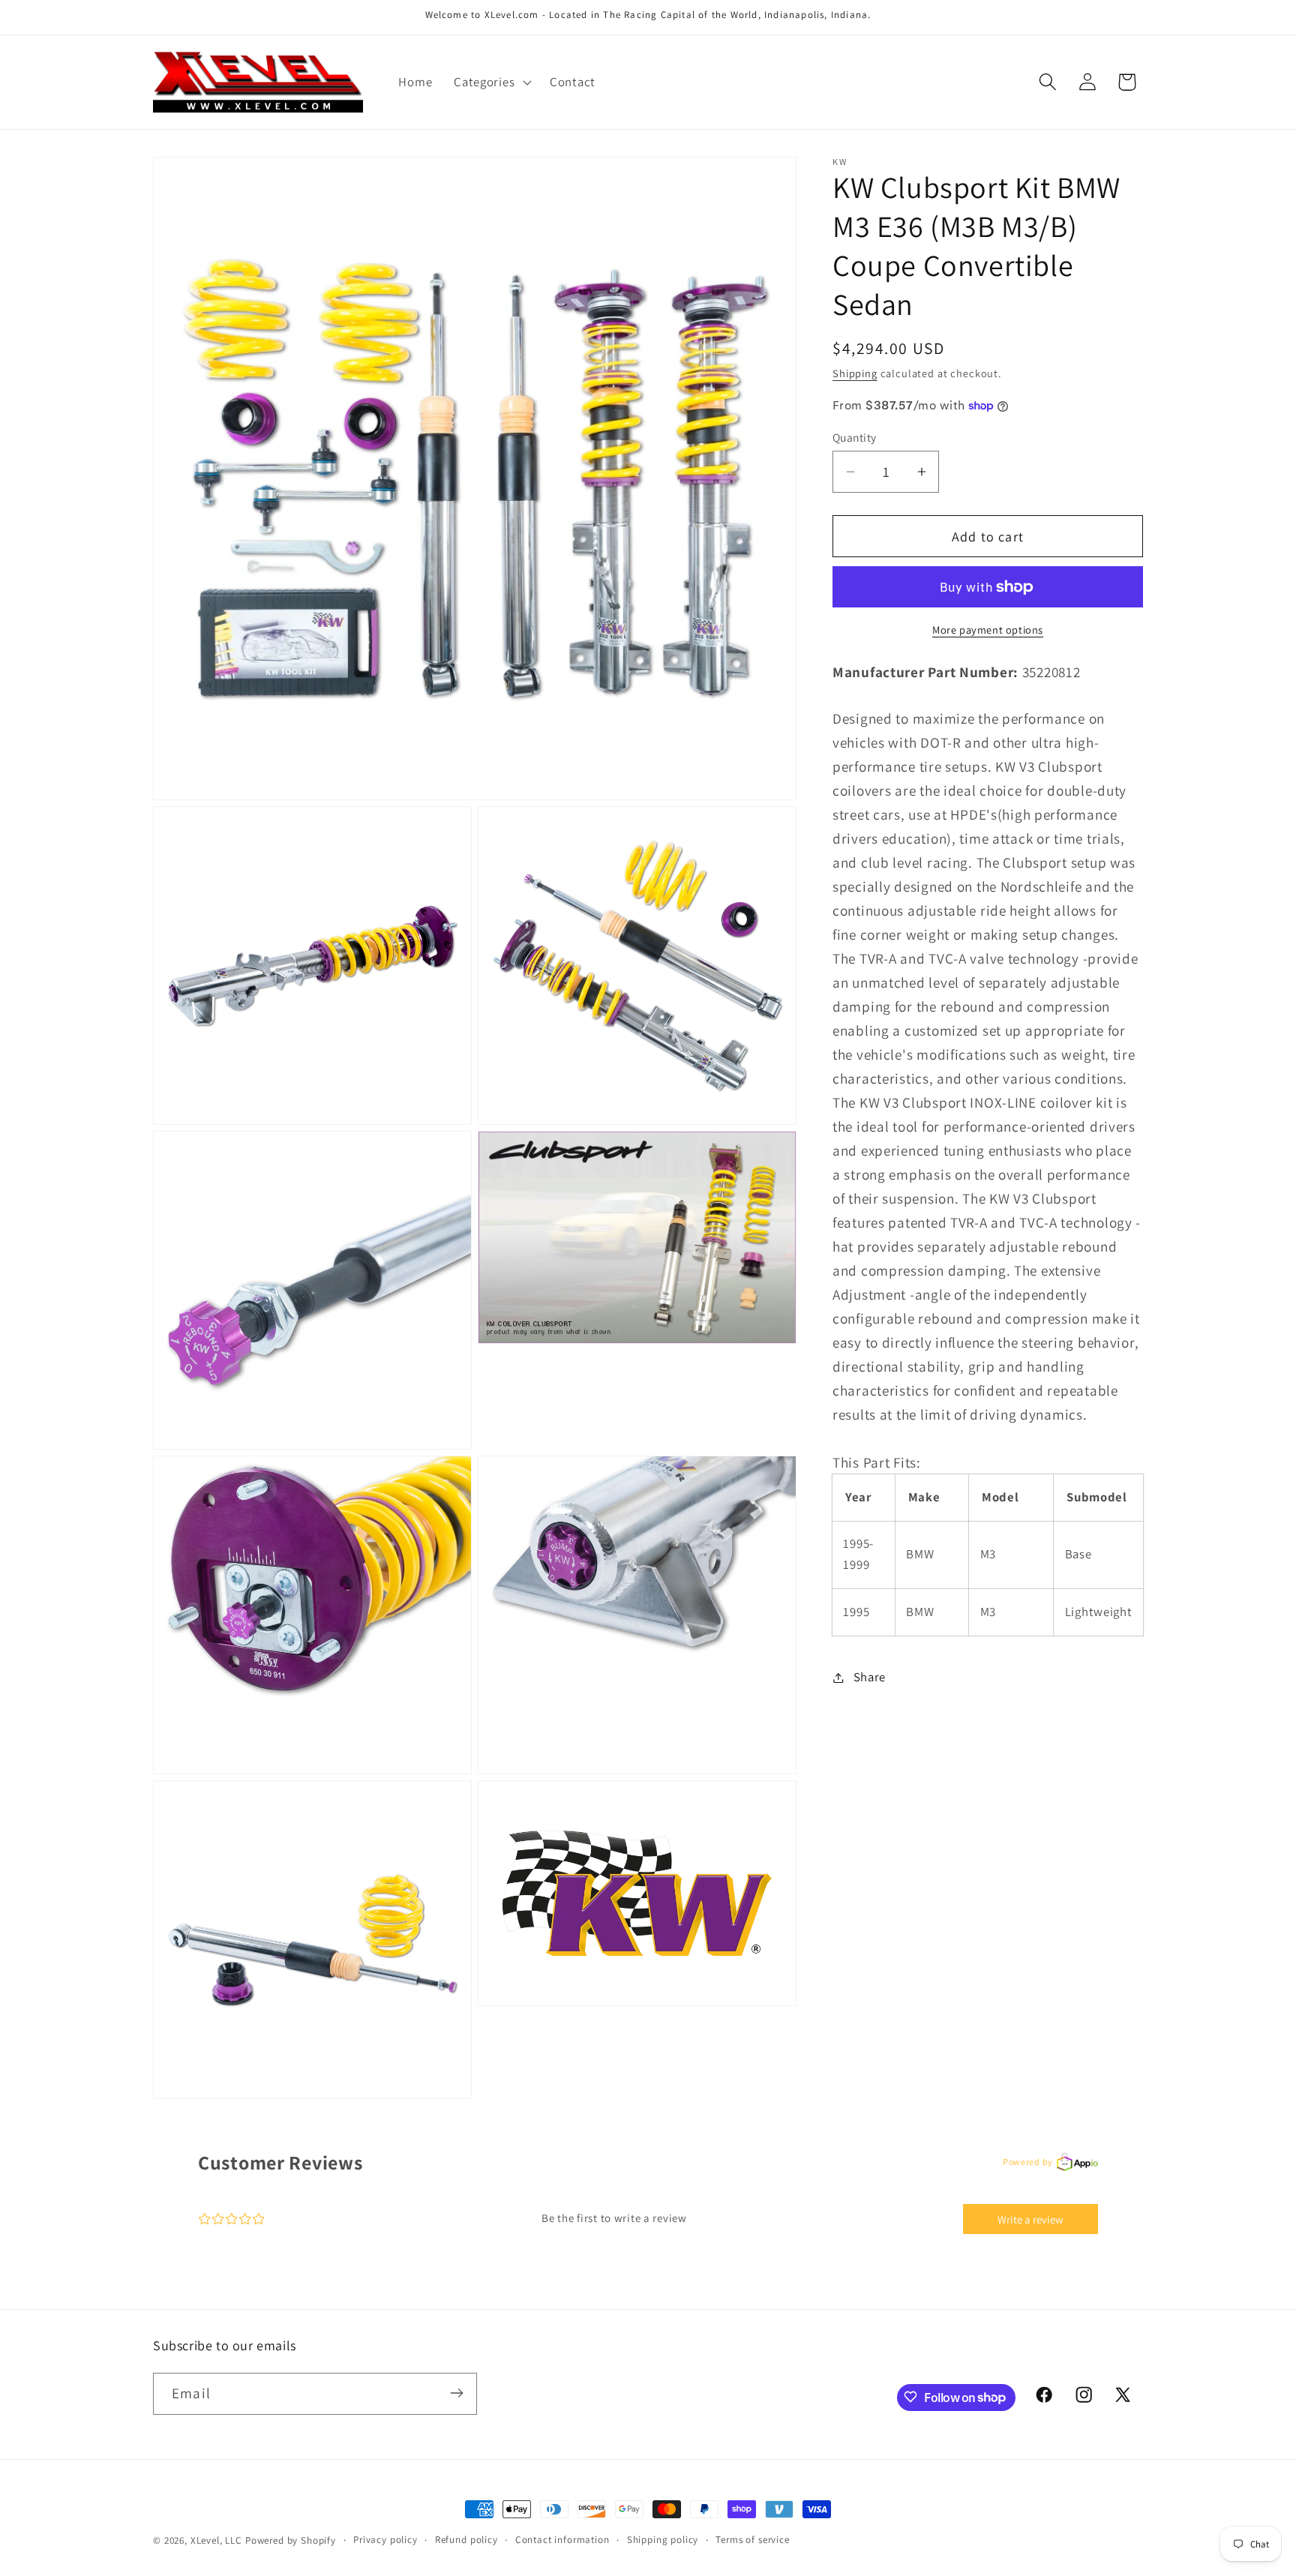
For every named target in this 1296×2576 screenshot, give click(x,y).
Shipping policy (663, 2540)
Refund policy (466, 2540)
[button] (491, 82)
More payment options (988, 630)
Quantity (855, 437)
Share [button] (870, 1677)
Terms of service (752, 2540)
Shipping (855, 373)
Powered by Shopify (291, 2540)
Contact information (562, 2540)
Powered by (1028, 2162)
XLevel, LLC (216, 2540)
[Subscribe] (456, 2393)
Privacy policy (385, 2540)
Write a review (1030, 2219)
